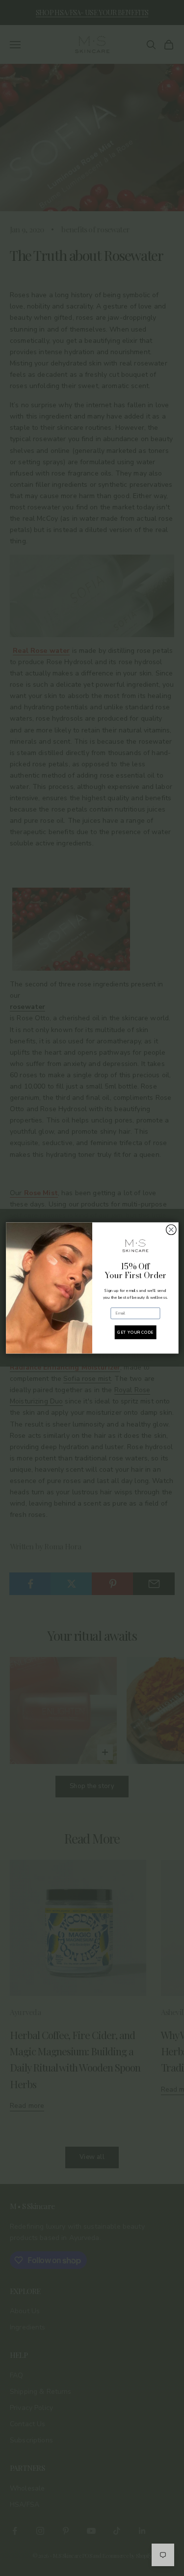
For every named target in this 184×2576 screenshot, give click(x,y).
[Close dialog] (171, 1230)
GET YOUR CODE (135, 1332)
